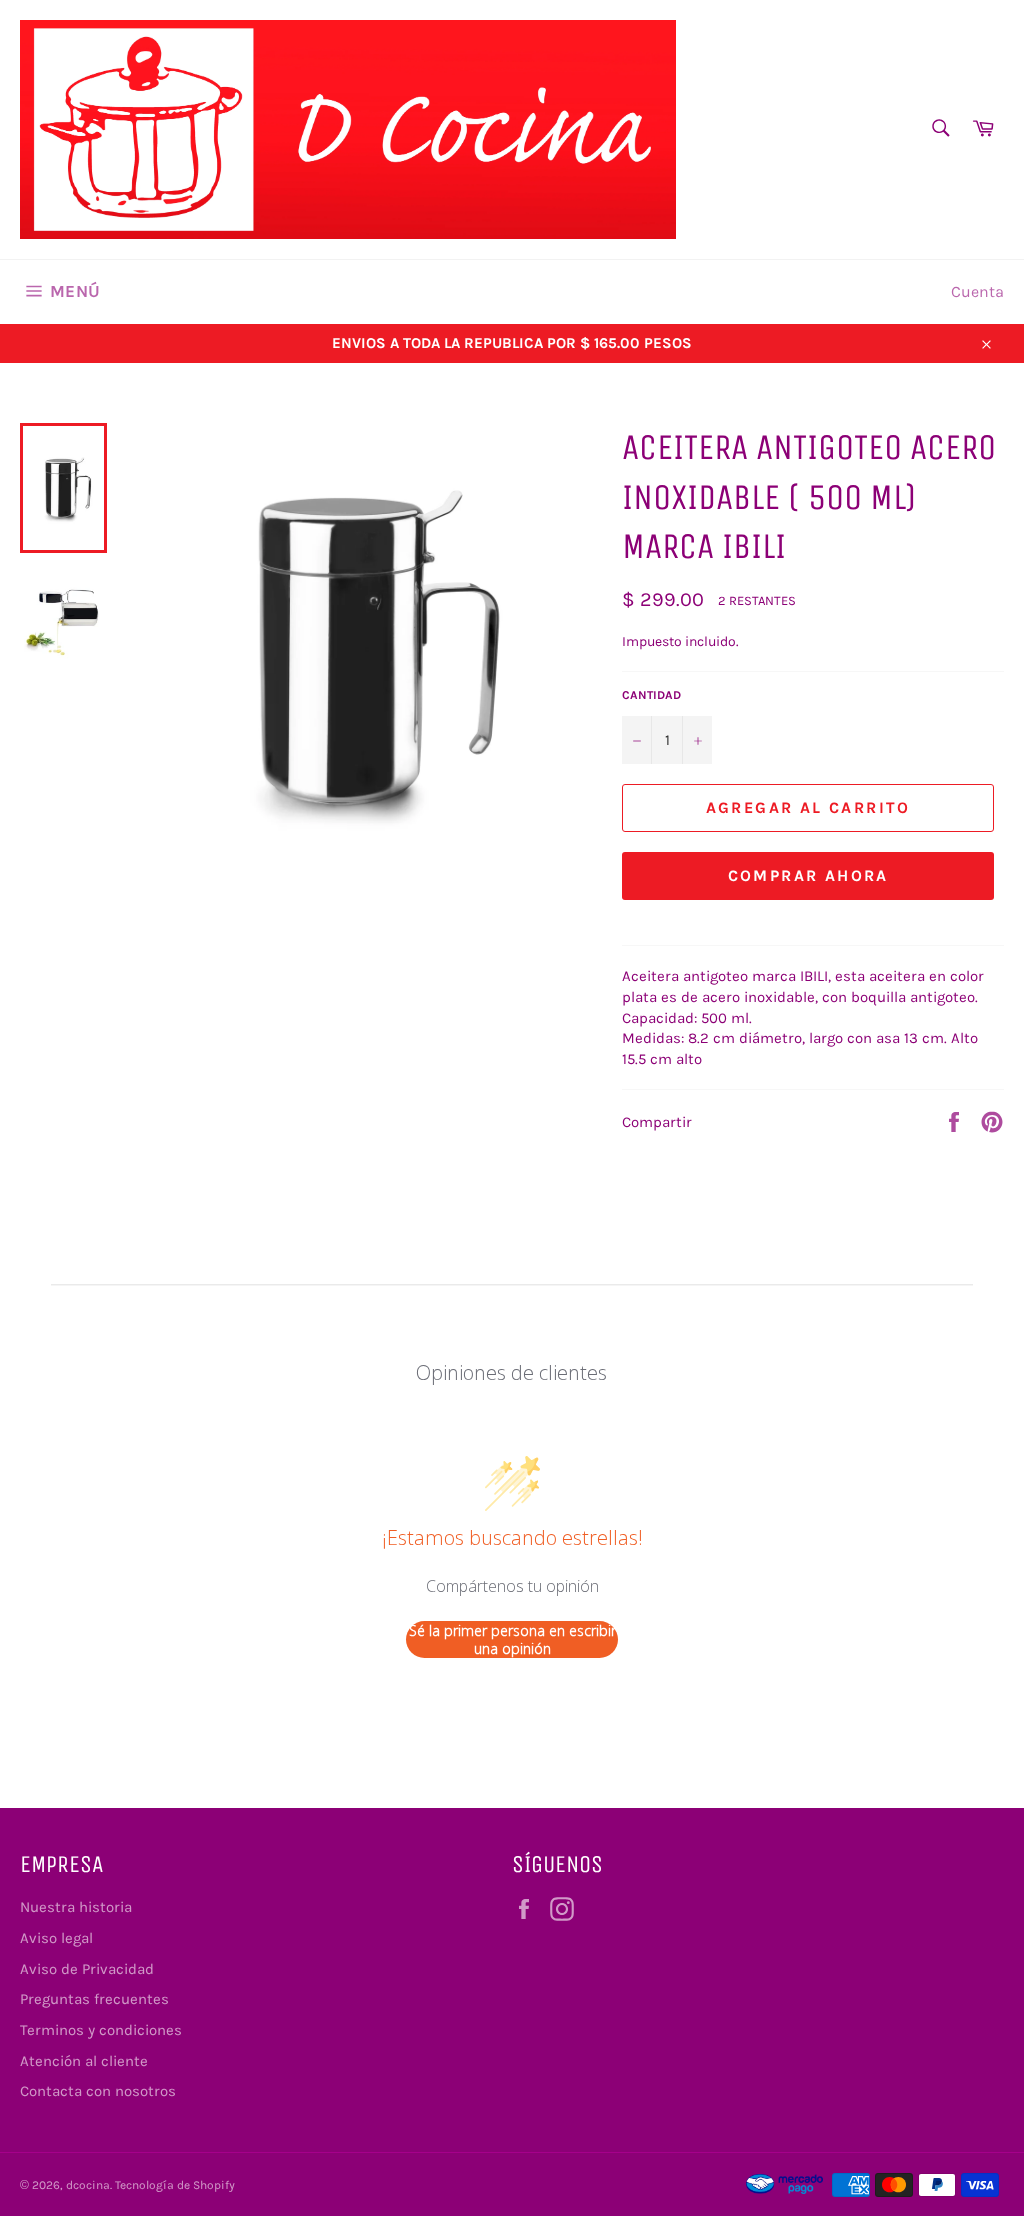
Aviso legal (56, 1938)
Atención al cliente (84, 2061)
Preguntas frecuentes (94, 1999)
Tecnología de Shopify (175, 2185)
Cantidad (651, 695)
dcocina (88, 2185)
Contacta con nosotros (98, 2091)
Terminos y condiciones (101, 2030)
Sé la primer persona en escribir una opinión (512, 1639)
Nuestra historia (76, 1907)
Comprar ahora (808, 875)
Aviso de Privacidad (87, 1969)
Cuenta (977, 291)
